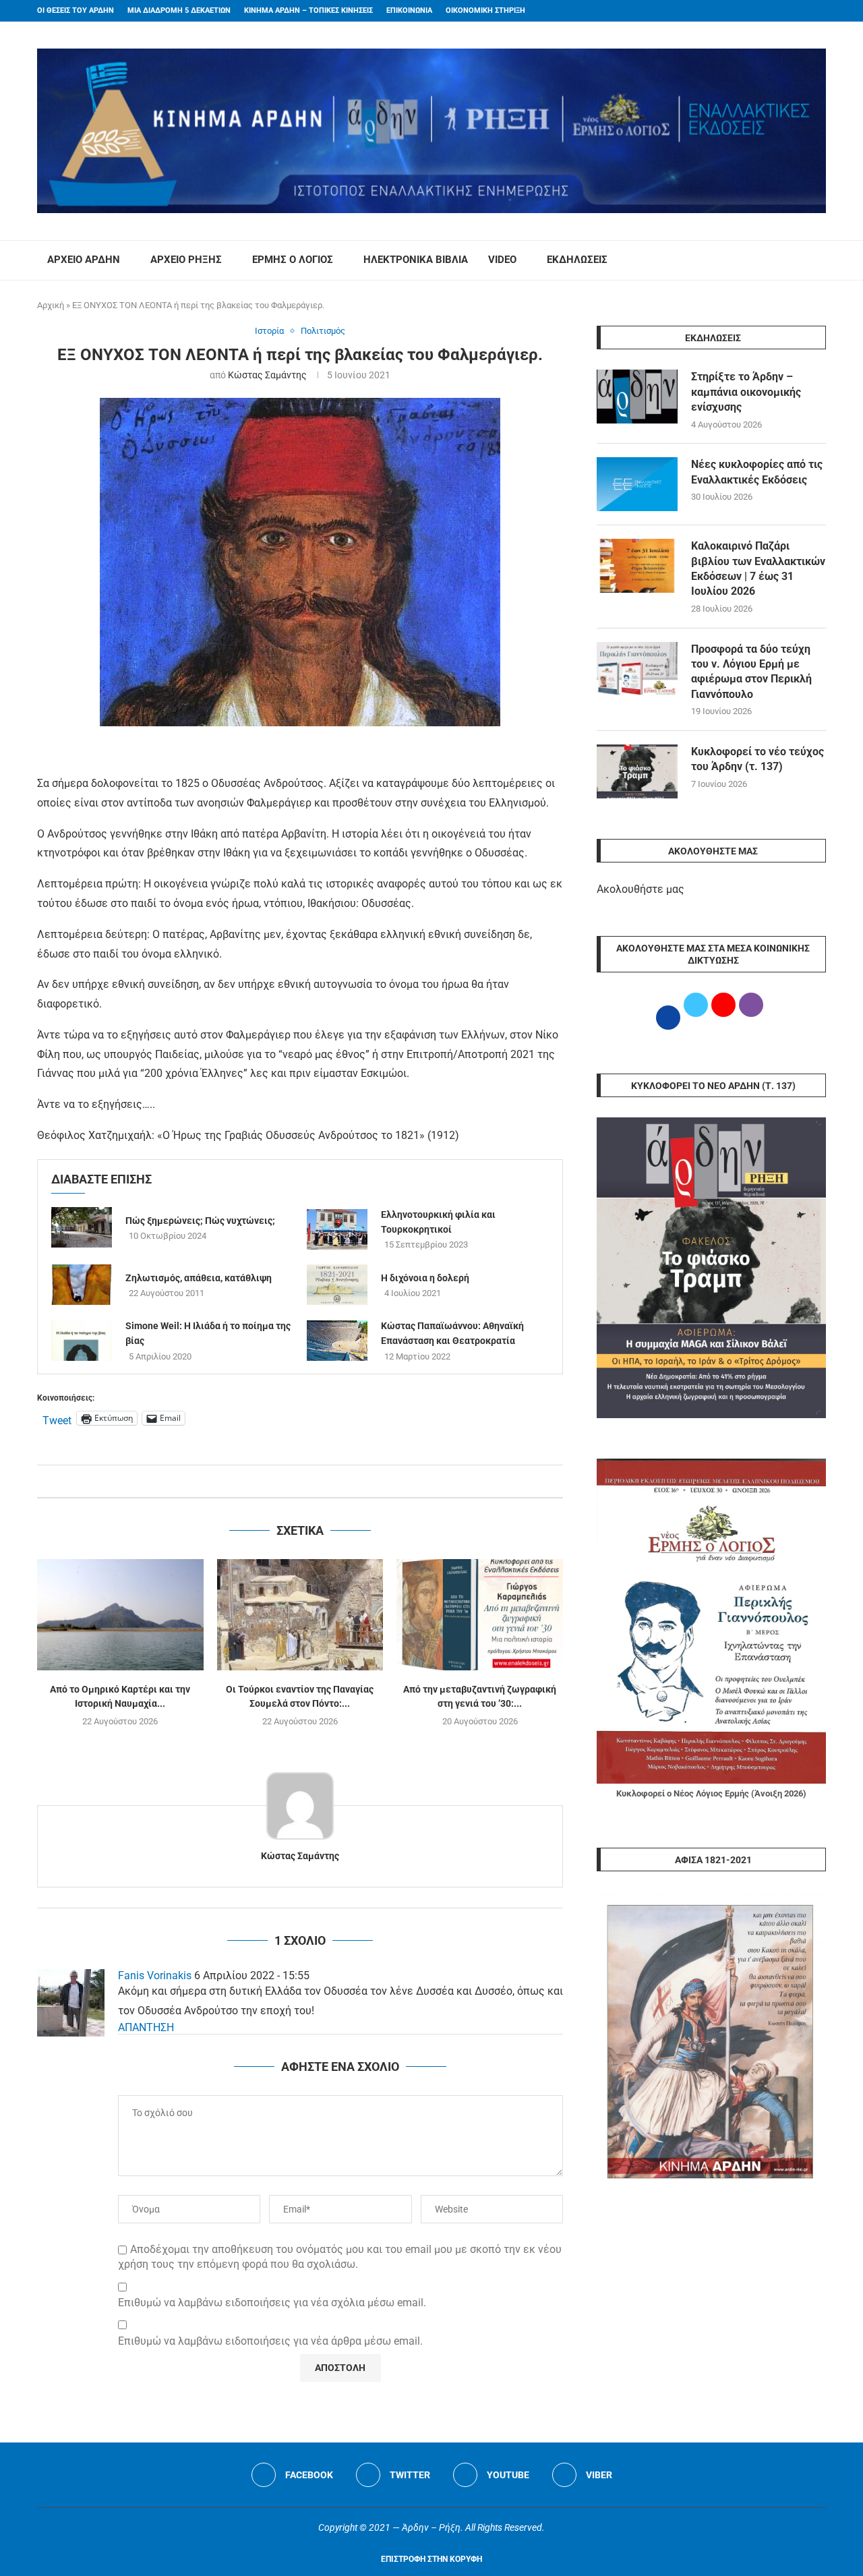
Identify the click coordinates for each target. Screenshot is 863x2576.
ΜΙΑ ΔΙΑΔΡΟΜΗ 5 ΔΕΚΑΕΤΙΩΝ (179, 10)
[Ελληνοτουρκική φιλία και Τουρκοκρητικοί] (337, 1229)
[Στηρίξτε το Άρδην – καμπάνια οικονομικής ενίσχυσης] (637, 397)
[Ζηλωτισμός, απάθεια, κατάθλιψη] (82, 1285)
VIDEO (502, 260)
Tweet (57, 1419)
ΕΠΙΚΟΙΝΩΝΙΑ (409, 10)
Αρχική (51, 305)
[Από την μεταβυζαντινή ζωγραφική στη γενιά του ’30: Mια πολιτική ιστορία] (480, 1614)
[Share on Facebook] (286, 1481)
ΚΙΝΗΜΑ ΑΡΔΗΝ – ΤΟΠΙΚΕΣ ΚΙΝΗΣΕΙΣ (308, 10)
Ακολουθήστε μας (641, 889)
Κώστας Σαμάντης (267, 375)
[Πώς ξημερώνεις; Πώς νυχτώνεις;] (82, 1227)
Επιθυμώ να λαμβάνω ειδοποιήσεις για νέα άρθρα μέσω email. (270, 2341)
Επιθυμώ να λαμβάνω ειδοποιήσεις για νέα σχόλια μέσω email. (272, 2303)
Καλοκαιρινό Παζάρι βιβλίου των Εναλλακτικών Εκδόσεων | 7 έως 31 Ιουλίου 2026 (758, 568)
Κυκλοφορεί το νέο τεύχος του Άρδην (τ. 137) (757, 759)
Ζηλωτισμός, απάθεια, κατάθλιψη (199, 1278)
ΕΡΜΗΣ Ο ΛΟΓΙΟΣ (293, 260)
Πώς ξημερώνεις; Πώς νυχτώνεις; (200, 1221)
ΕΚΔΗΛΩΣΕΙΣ (577, 260)
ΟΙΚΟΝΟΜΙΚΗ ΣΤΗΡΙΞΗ (485, 10)
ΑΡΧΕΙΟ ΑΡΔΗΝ (84, 260)
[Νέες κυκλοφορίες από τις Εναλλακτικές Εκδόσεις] (637, 484)
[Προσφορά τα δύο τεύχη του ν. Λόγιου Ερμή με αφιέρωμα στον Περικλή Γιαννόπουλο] (637, 669)
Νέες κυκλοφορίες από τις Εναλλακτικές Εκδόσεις (757, 472)
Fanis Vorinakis (155, 1975)
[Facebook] (796, 11)
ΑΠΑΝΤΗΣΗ (146, 2027)
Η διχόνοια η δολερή (425, 1278)
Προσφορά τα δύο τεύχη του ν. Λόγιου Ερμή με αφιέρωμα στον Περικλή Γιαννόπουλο (751, 672)
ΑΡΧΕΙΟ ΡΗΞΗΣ (186, 260)
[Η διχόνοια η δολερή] (337, 1285)
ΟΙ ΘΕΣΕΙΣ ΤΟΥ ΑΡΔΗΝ (76, 10)
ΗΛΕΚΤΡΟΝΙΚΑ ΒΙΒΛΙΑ (416, 260)
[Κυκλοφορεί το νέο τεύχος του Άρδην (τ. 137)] (637, 771)
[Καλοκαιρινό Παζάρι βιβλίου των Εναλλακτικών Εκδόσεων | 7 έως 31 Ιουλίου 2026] (637, 566)
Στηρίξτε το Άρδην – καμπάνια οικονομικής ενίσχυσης (746, 392)
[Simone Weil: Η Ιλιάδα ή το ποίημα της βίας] (82, 1341)
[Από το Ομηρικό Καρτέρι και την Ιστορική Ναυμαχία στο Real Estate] (120, 1614)
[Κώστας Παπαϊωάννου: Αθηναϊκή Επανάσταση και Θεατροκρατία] (337, 1341)
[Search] (819, 260)
